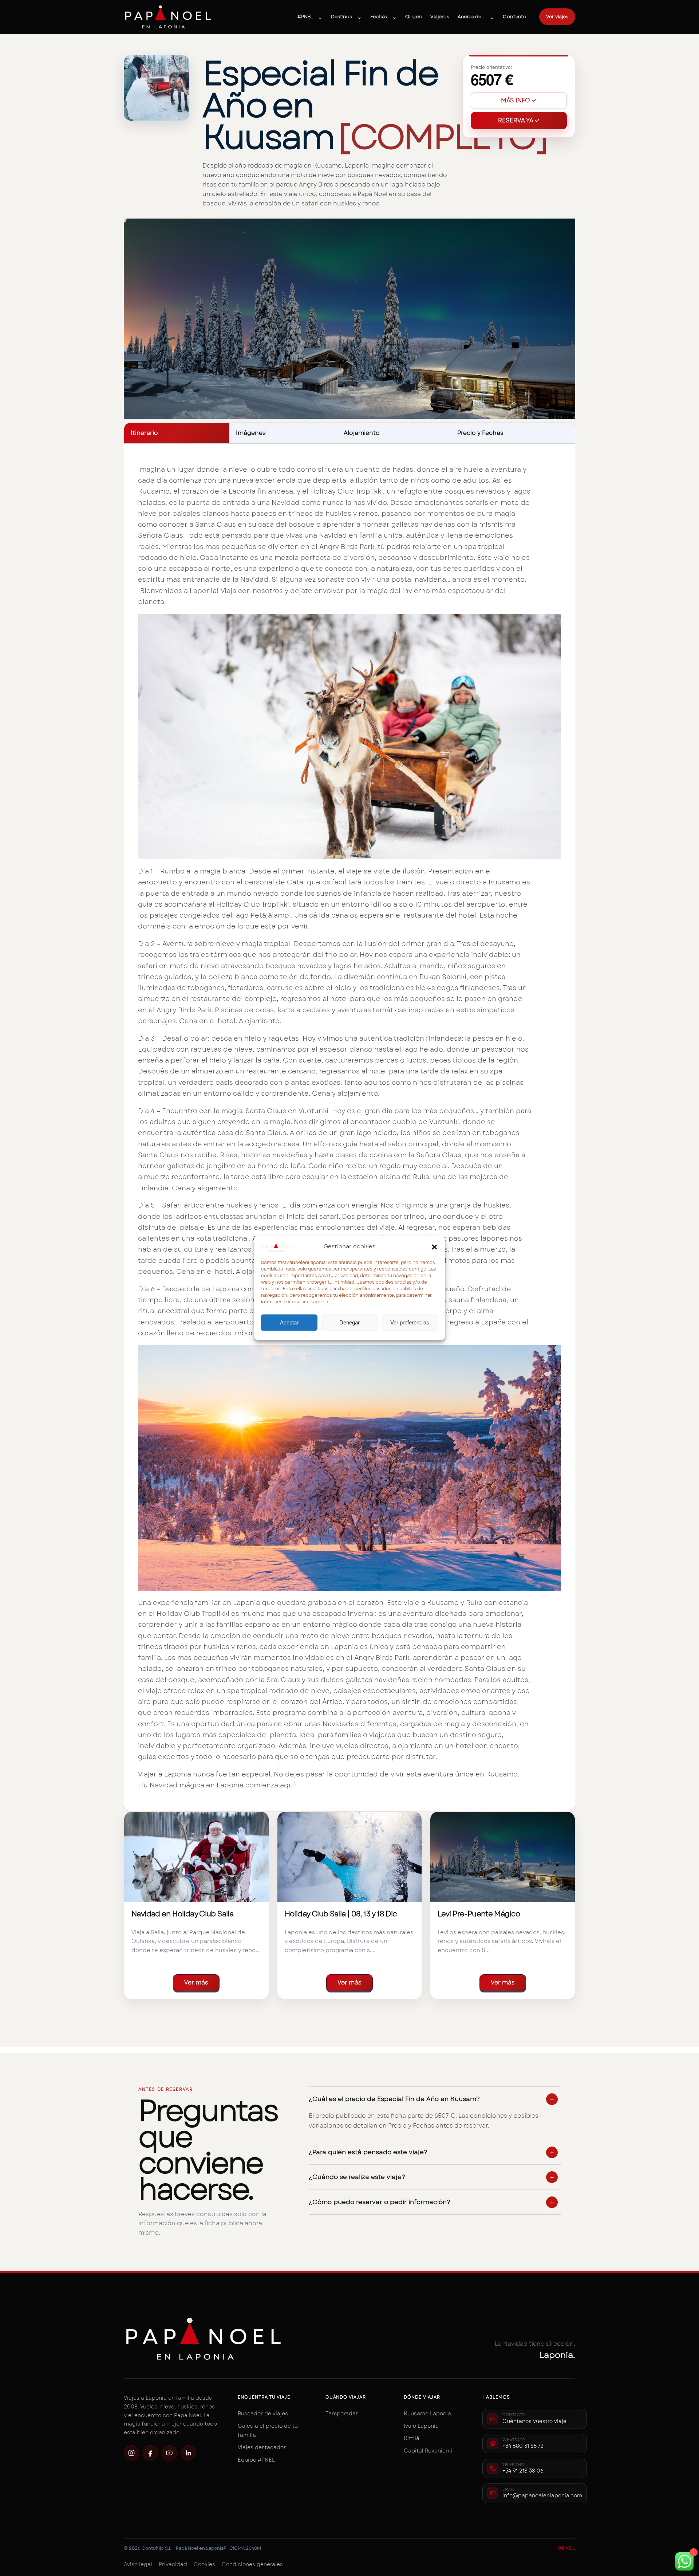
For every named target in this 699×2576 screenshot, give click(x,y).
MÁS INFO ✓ (519, 100)
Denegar (349, 1322)
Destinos (341, 17)
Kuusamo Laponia (427, 2414)
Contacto (515, 17)
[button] (434, 1247)
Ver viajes (557, 17)
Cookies (204, 2564)
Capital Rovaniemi (428, 2451)
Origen (413, 17)
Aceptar (289, 1322)
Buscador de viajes (263, 2414)
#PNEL (305, 17)
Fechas (379, 17)
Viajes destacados (262, 2447)
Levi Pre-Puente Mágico (479, 1914)
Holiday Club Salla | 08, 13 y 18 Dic (341, 1914)
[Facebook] (150, 2453)
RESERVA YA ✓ (519, 120)
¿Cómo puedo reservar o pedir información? (380, 2202)
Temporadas (342, 2414)
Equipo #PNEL (256, 2460)
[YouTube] (169, 2453)
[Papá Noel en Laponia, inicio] (168, 17)
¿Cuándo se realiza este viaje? (357, 2177)
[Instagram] (131, 2453)
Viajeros (440, 17)
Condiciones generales (252, 2564)
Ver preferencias (410, 1322)
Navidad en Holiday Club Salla (182, 1914)
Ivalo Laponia (421, 2426)
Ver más (196, 1982)
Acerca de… (471, 17)
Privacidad (173, 2564)
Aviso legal (138, 2564)
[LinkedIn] (188, 2453)
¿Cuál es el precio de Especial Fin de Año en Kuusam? (394, 2099)
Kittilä (412, 2438)
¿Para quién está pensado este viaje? (368, 2152)
